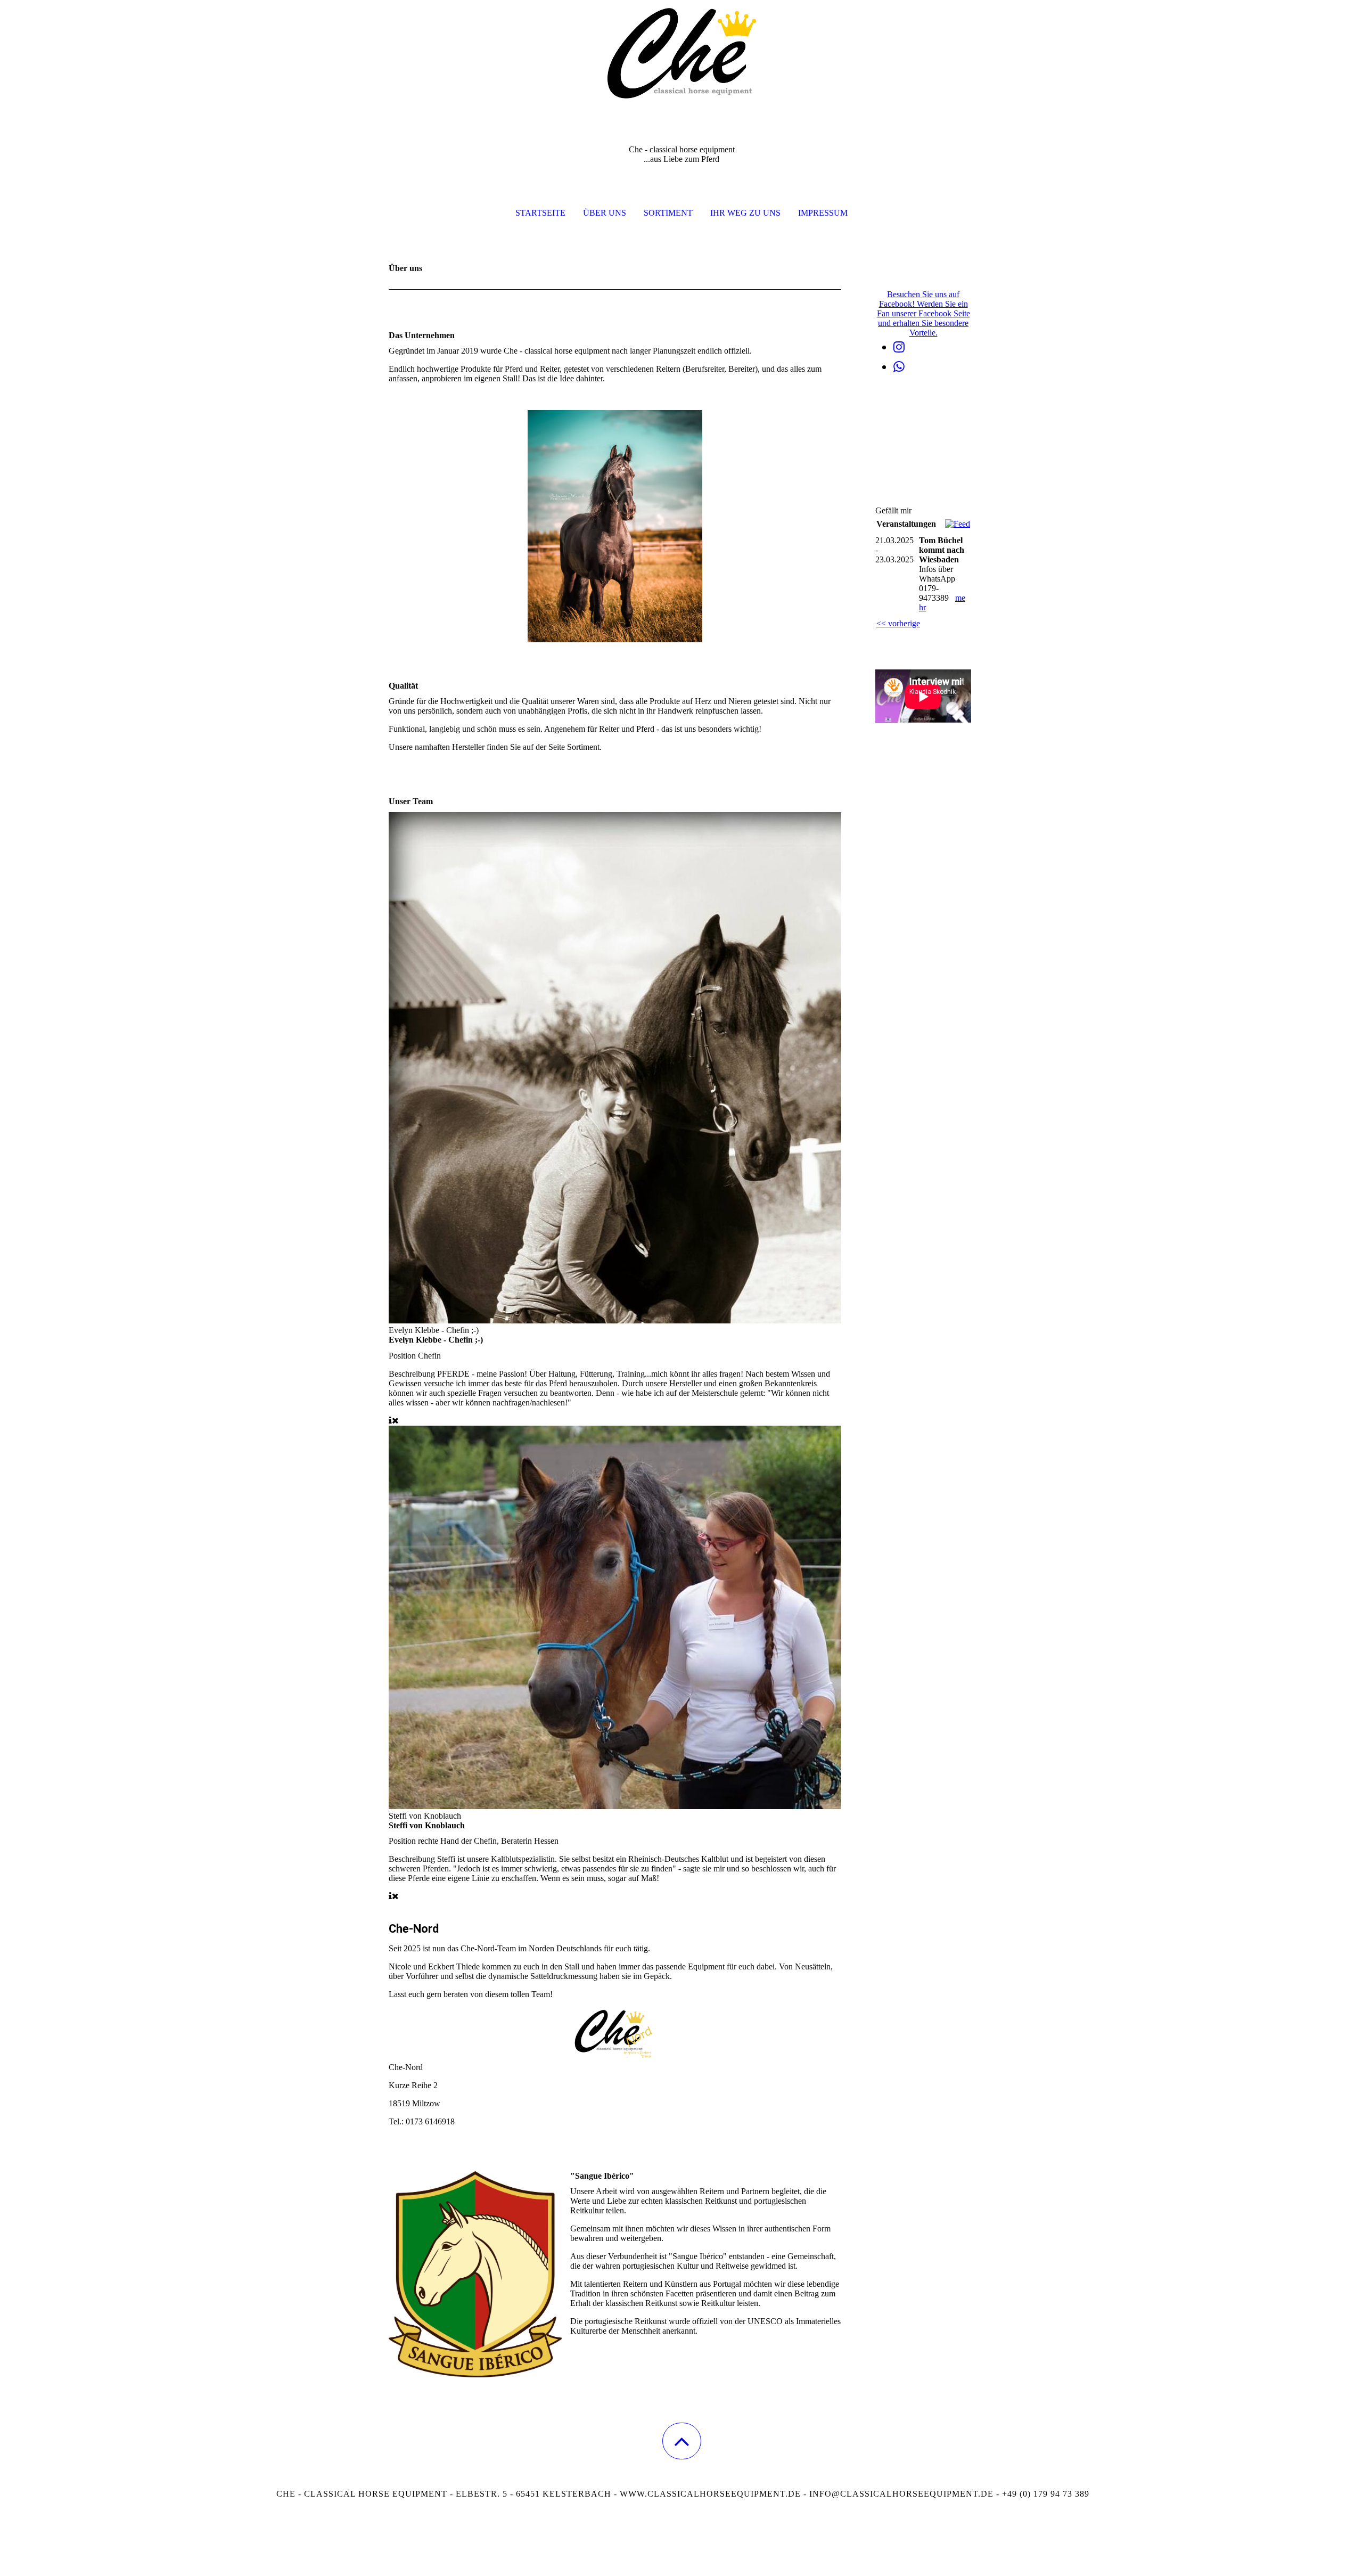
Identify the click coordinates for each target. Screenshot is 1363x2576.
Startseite (540, 213)
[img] (681, 53)
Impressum (823, 213)
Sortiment (668, 213)
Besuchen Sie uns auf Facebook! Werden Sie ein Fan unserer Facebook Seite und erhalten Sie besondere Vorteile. (923, 313)
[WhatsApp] (899, 367)
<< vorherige (898, 623)
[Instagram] (899, 347)
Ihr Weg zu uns (745, 213)
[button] (682, 2441)
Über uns (605, 213)
